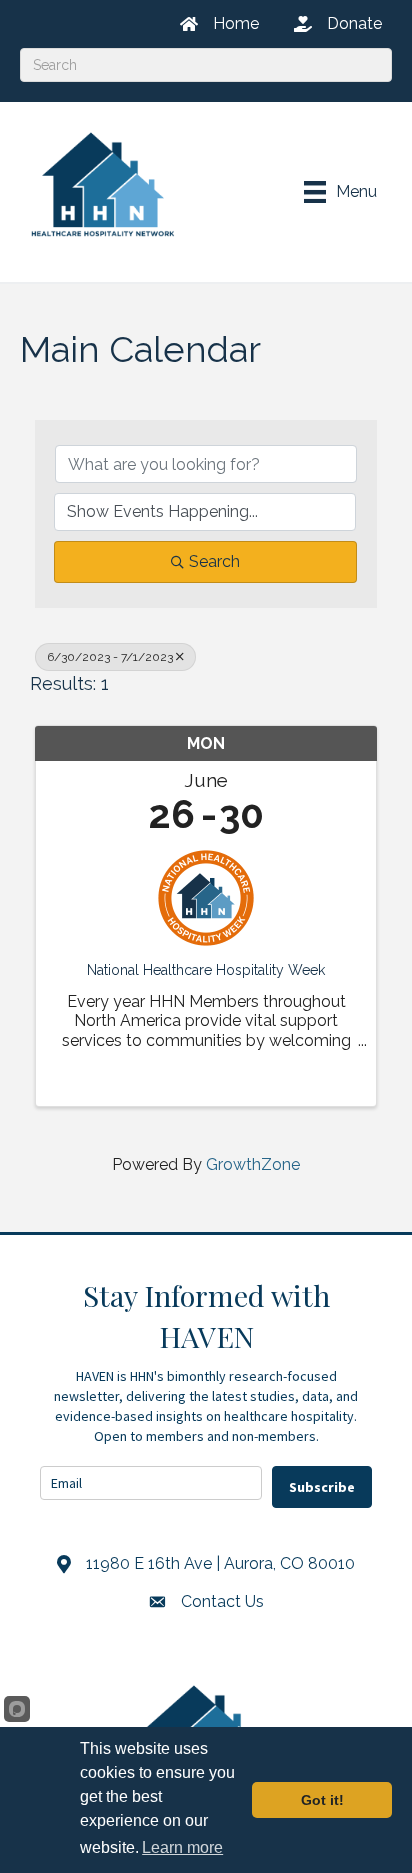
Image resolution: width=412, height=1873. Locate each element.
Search (214, 561)
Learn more (182, 1847)
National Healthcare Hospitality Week (206, 970)
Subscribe (322, 1487)
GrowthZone (253, 1164)
